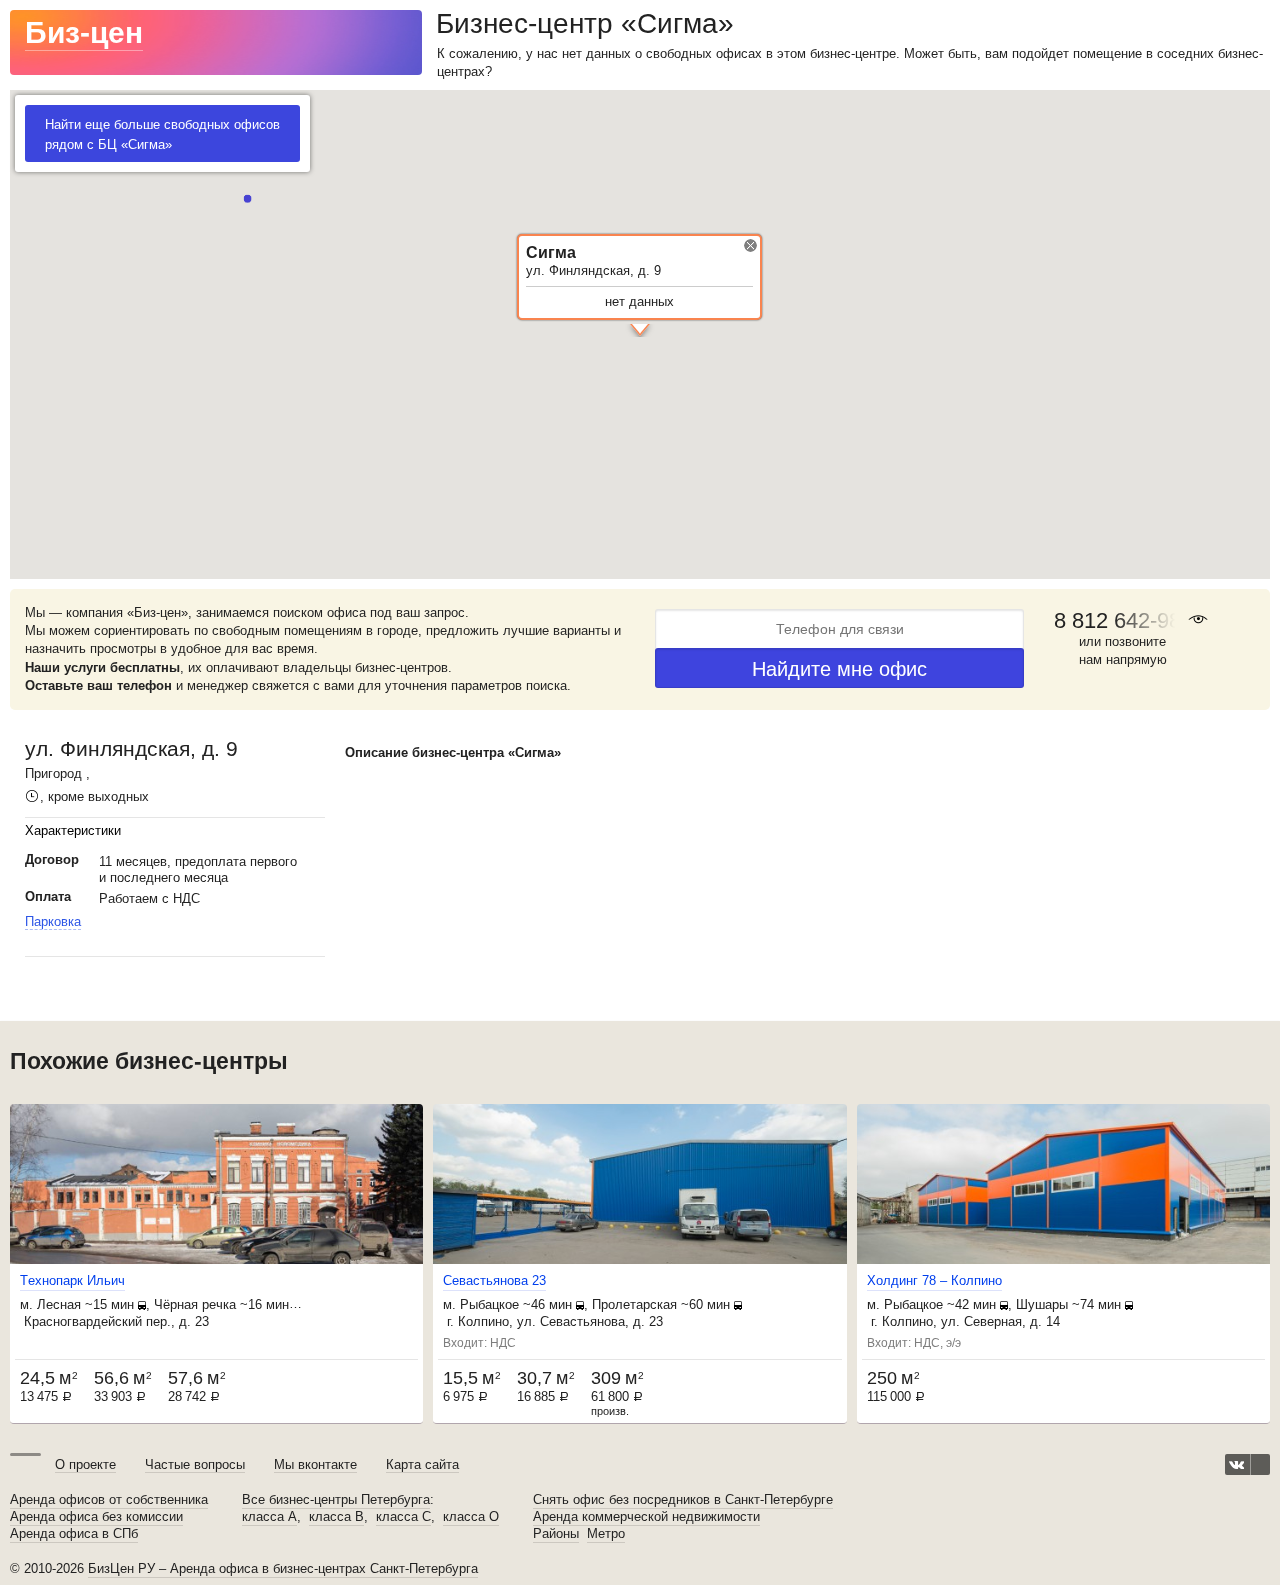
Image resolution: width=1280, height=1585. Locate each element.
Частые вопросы (195, 1464)
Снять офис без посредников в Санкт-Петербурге (683, 1500)
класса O (471, 1517)
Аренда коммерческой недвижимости (646, 1517)
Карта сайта (422, 1464)
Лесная (59, 1304)
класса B (336, 1517)
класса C (403, 1517)
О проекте (85, 1464)
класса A (269, 1517)
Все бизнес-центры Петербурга (336, 1500)
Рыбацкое (489, 1304)
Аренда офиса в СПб (74, 1534)
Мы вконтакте (315, 1464)
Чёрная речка (195, 1304)
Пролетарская (634, 1304)
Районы (556, 1534)
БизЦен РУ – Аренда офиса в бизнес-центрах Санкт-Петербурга (283, 1568)
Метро (606, 1534)
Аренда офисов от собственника (109, 1500)
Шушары (1042, 1304)
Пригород (53, 773)
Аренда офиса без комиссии (96, 1517)
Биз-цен (84, 32)
